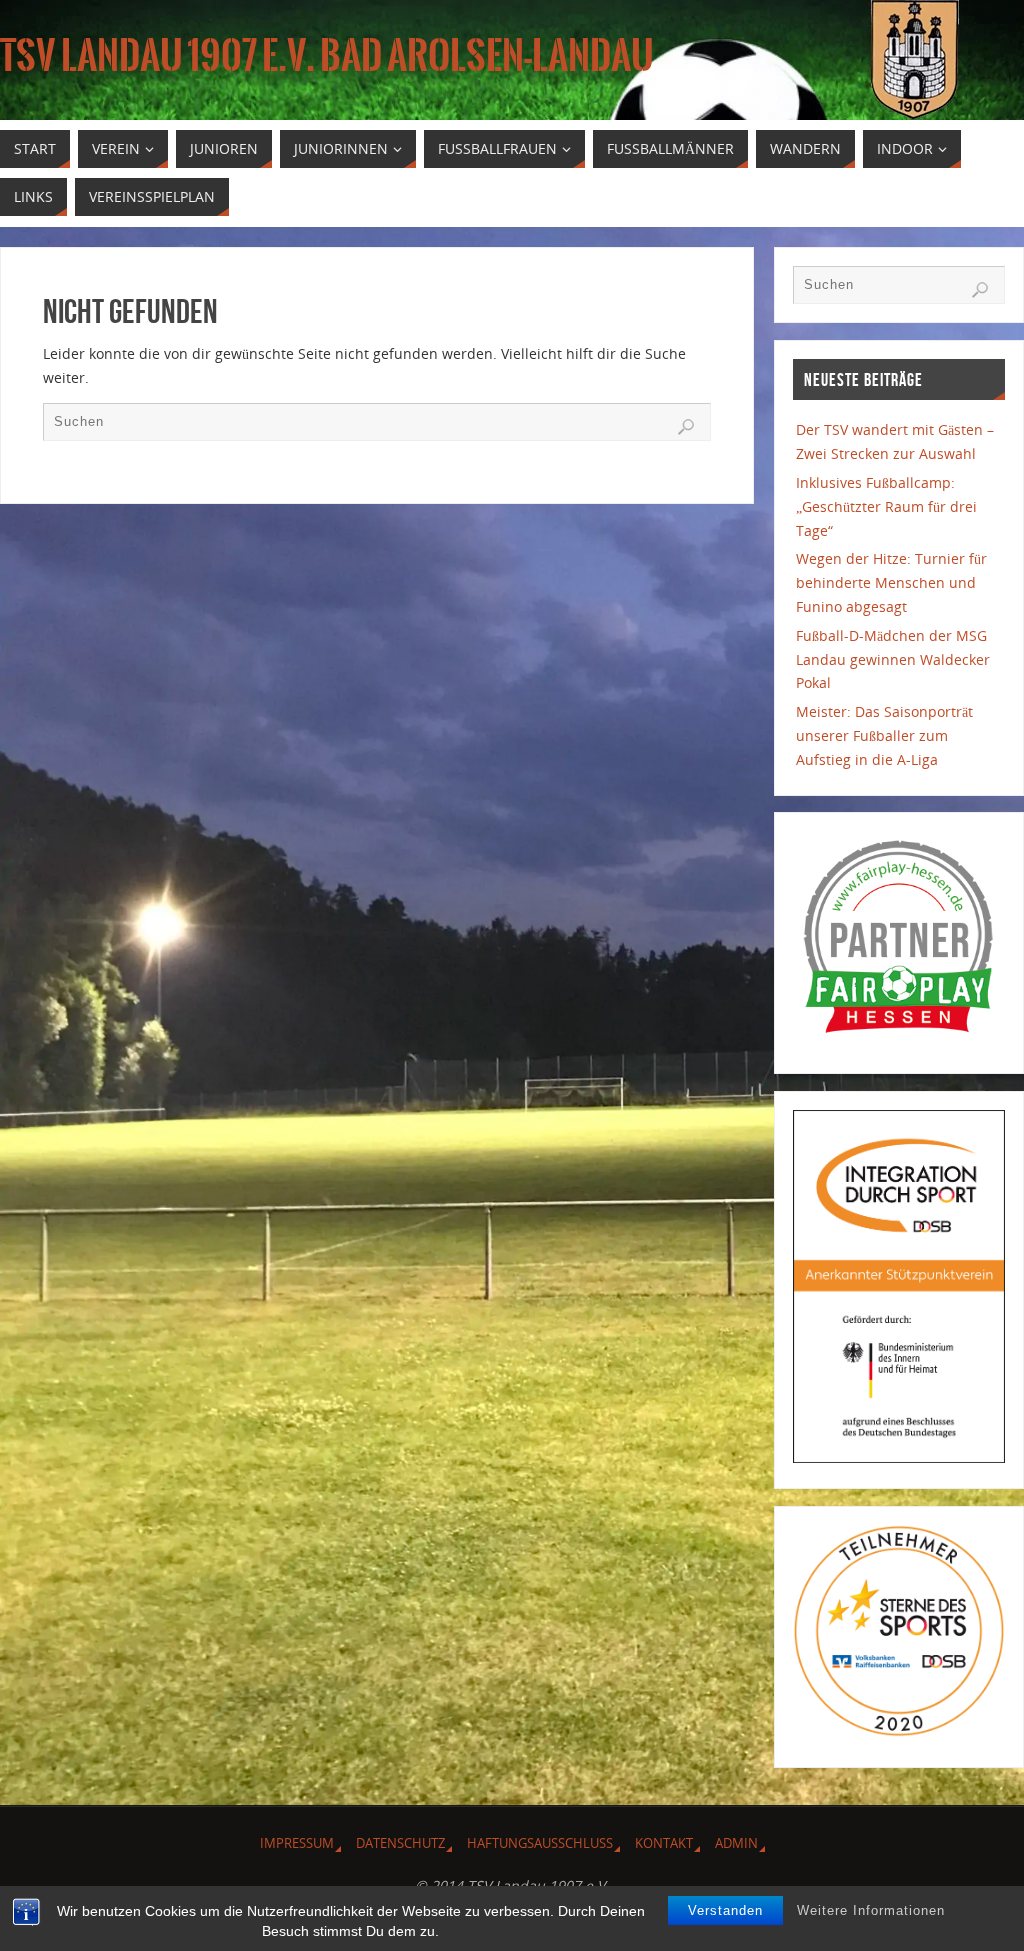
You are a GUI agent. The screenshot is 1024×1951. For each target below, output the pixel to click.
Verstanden (725, 1910)
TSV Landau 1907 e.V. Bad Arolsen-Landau (327, 56)
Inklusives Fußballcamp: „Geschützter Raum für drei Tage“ (886, 506)
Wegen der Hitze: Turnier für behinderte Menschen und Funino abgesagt (891, 582)
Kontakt (664, 1843)
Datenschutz (400, 1843)
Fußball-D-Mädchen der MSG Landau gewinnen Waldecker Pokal (893, 659)
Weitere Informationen (871, 1910)
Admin (736, 1843)
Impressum (297, 1843)
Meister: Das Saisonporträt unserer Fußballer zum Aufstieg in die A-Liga (884, 735)
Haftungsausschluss (540, 1843)
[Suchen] (686, 427)
